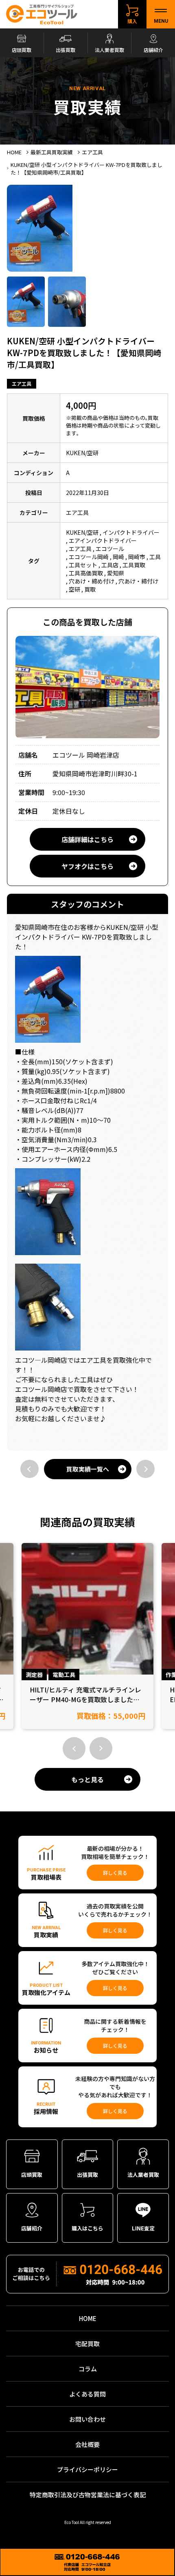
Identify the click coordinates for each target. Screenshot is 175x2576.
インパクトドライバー (131, 532)
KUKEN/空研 (82, 532)
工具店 (110, 565)
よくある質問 (87, 2394)
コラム (88, 2369)
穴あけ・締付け (138, 581)
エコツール (110, 549)
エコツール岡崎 (89, 557)
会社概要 (87, 2444)
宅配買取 (87, 2344)
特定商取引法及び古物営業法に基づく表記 (88, 2495)
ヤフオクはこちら (87, 866)
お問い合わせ (87, 2419)
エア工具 (22, 384)
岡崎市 (137, 557)
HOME (88, 2318)
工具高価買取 (86, 573)
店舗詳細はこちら (87, 839)
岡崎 (118, 557)
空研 (74, 589)
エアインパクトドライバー (103, 540)
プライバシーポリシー (87, 2469)
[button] (74, 1748)
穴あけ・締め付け (92, 581)
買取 (90, 589)
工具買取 (134, 565)
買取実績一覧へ (88, 1469)
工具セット (83, 565)
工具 (155, 557)
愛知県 (116, 573)
